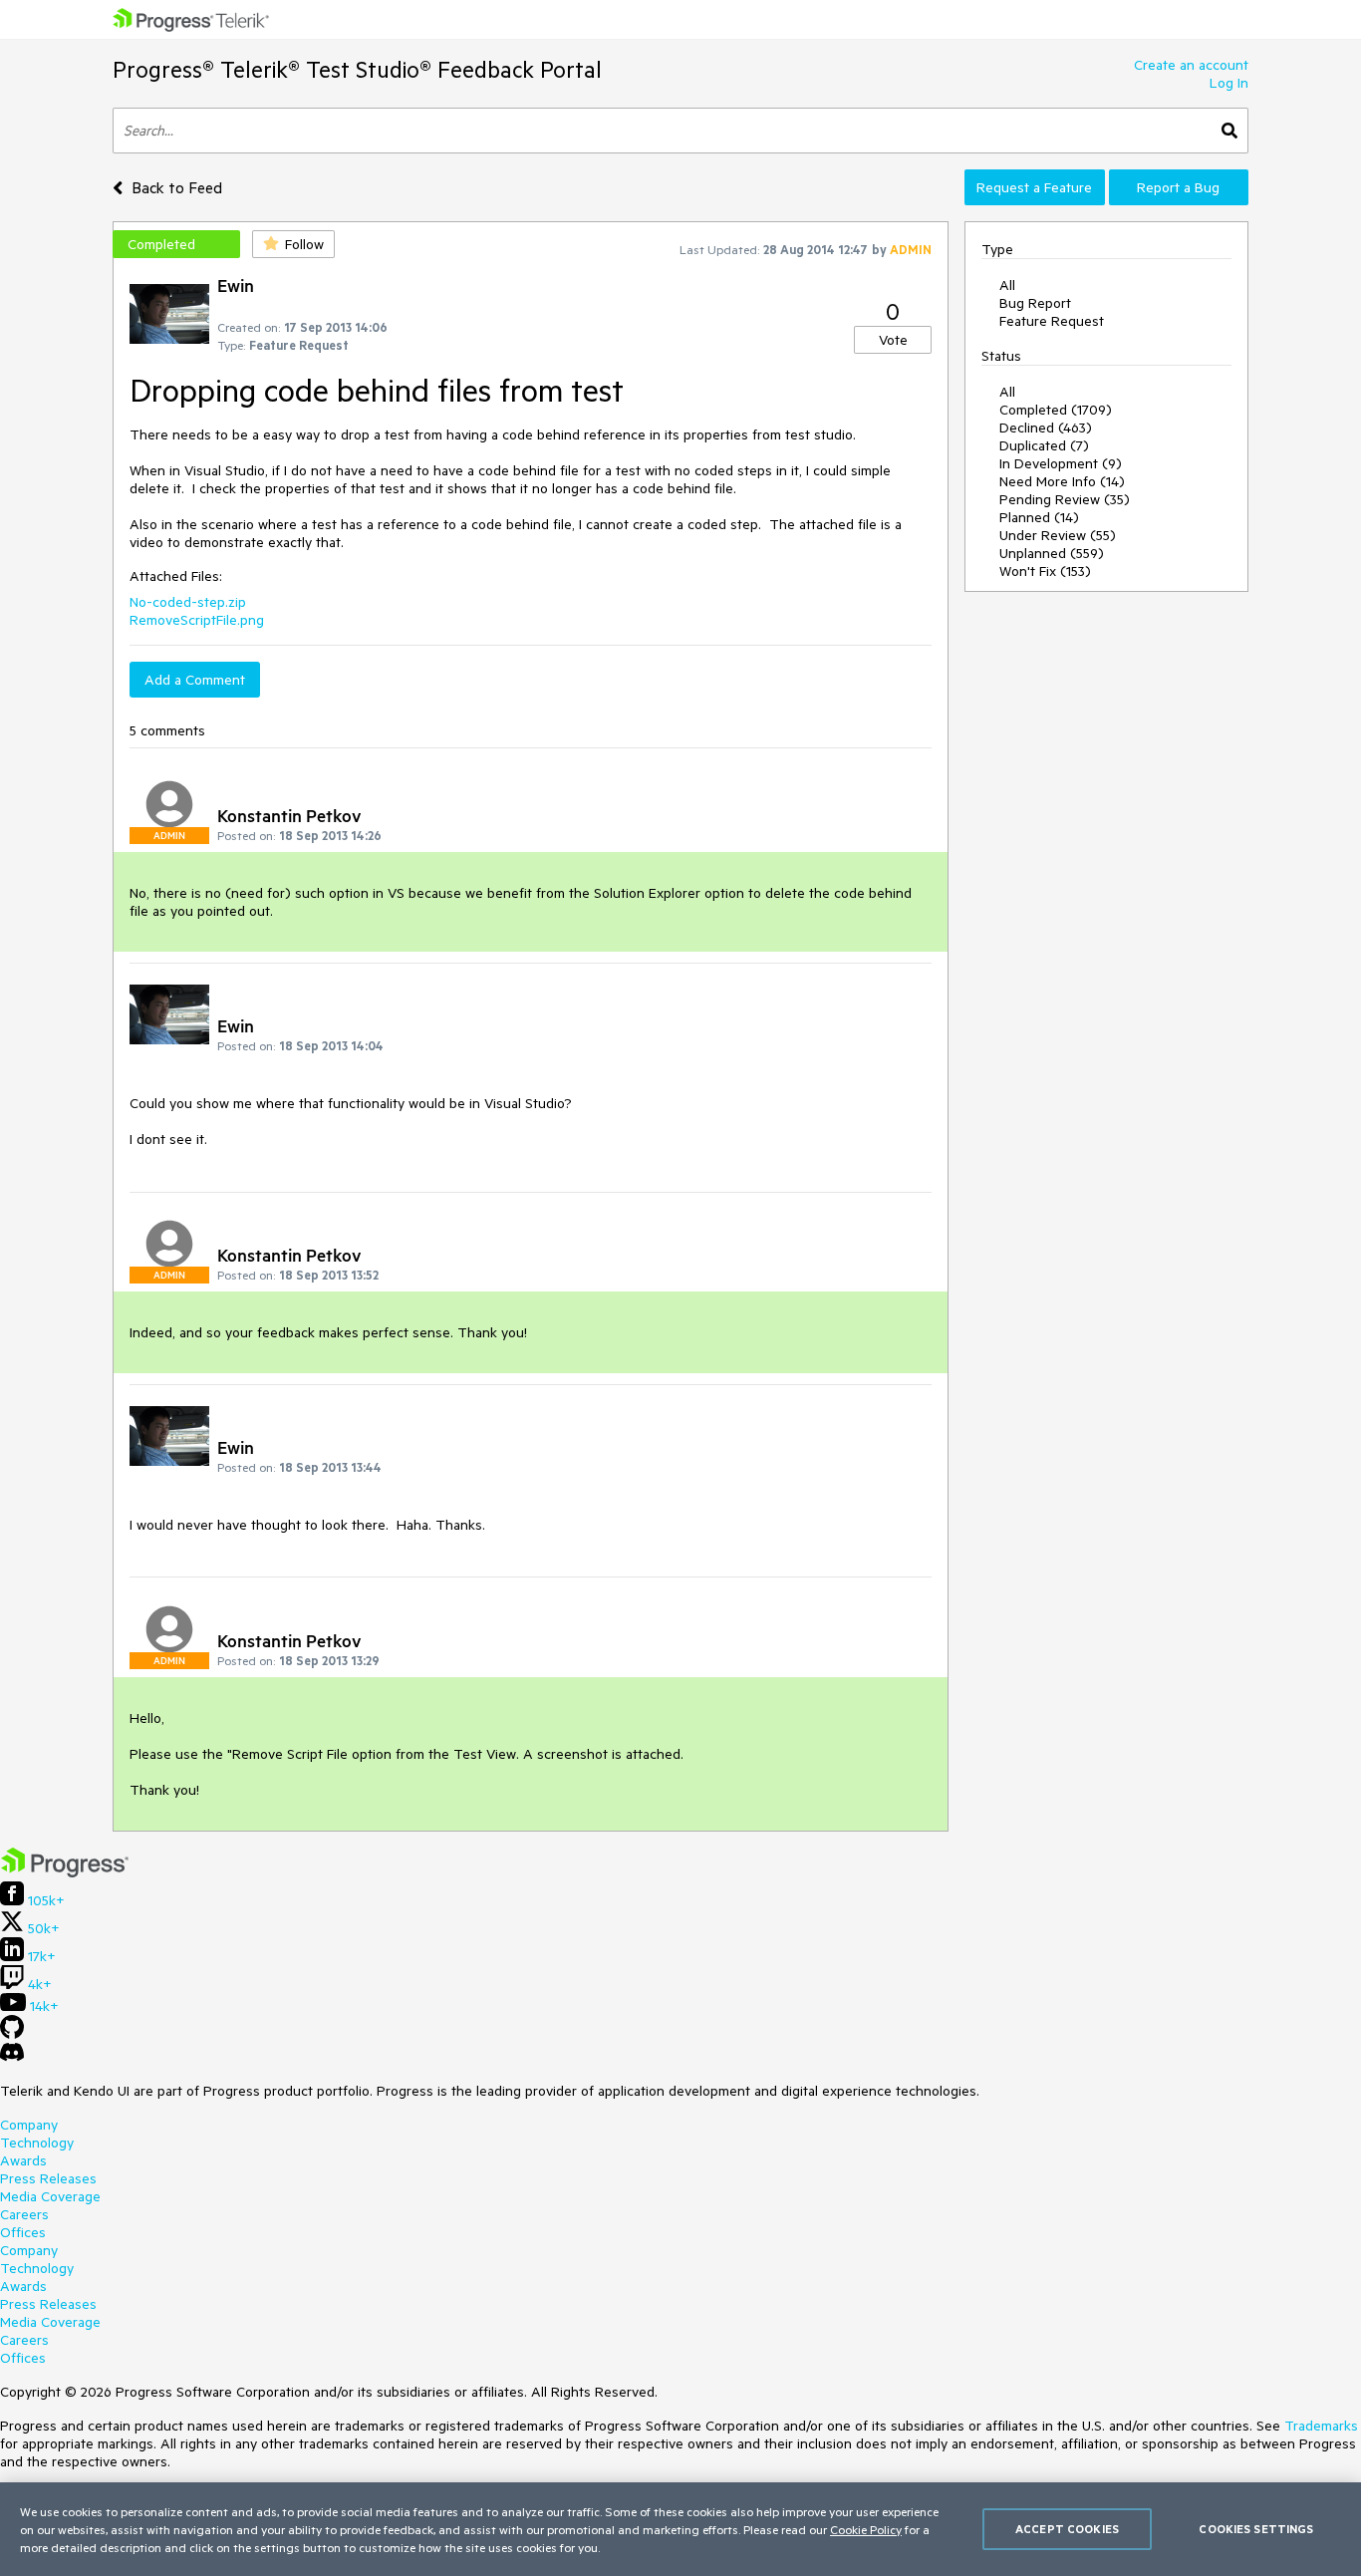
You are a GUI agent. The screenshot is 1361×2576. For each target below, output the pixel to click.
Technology (37, 2143)
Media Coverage (50, 2196)
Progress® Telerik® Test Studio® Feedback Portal (357, 69)
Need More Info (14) (1062, 481)
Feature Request (1052, 321)
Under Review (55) (1058, 535)
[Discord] (12, 2057)
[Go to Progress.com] (65, 1872)
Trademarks (1321, 2426)
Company (29, 2125)
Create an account (1191, 65)
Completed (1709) (1056, 410)
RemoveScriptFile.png (197, 620)
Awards (23, 2160)
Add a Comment (195, 680)
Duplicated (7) (1044, 445)
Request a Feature (1034, 187)
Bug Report (1035, 303)
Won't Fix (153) (1045, 571)
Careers (24, 2214)
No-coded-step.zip (188, 602)
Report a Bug (1178, 187)
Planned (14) (1039, 517)
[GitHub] (12, 2034)
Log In (1229, 83)
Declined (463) (1046, 428)
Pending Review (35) (1065, 499)
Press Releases (48, 2178)
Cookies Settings (1256, 2529)
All (1007, 285)
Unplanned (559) (1052, 553)
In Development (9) (1061, 463)
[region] (680, 2529)
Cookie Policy (866, 2529)
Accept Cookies (1067, 2529)
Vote (893, 340)
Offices (23, 2232)
